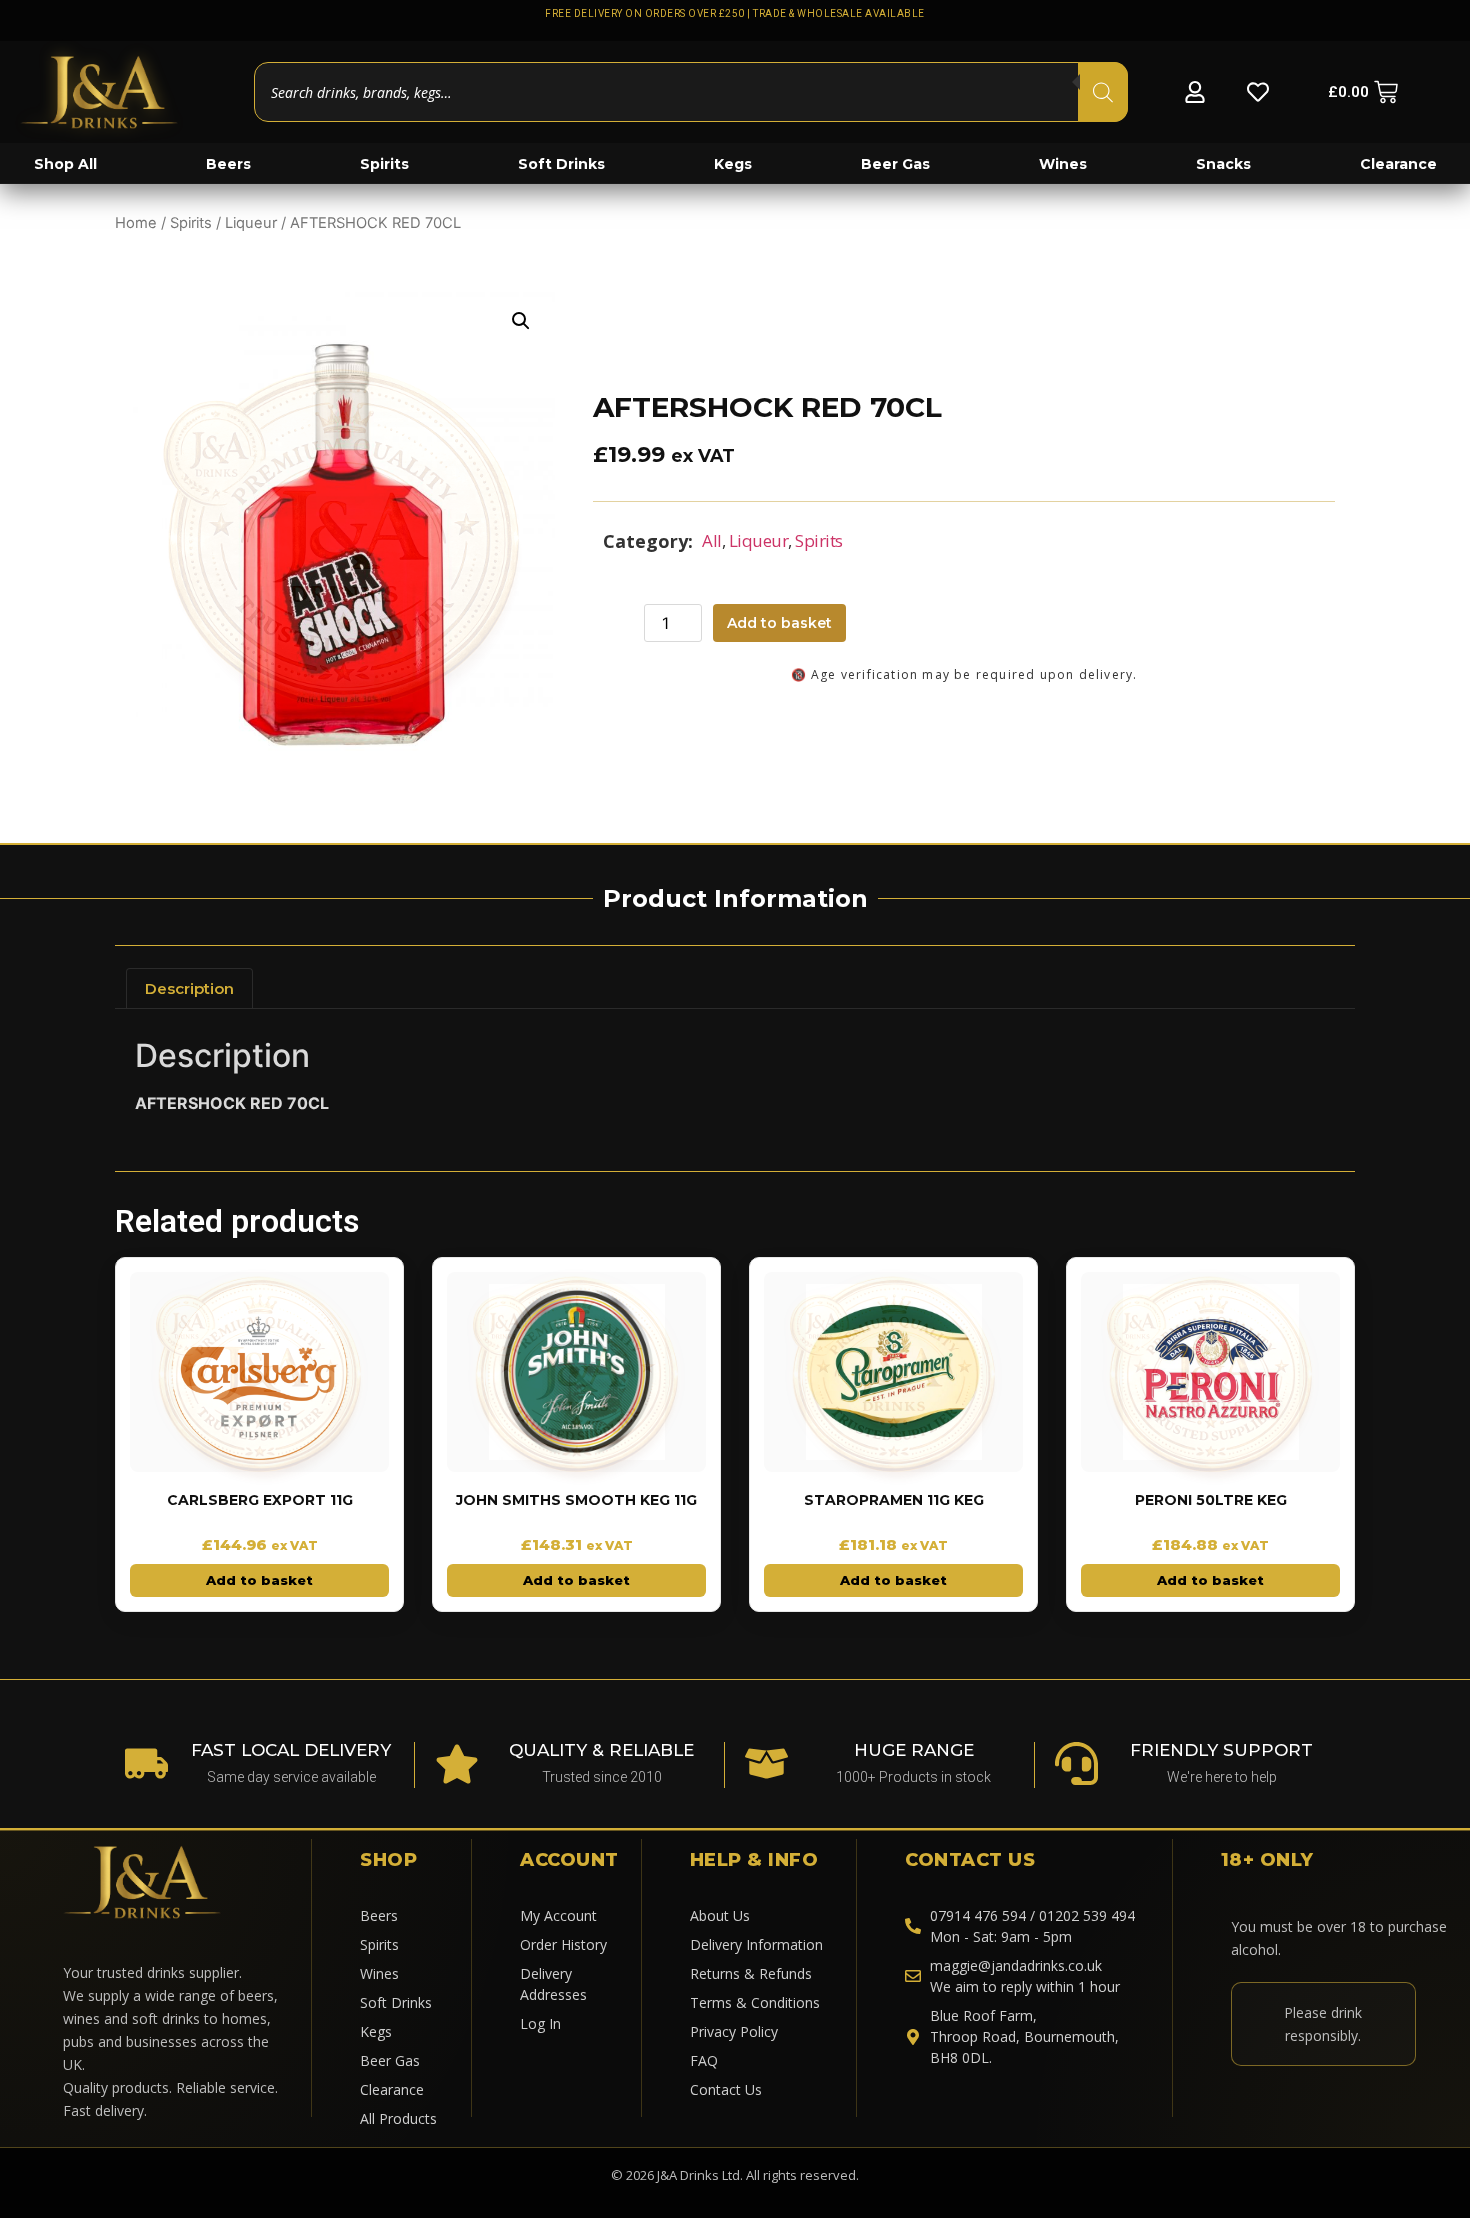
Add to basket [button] (259, 1580)
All (712, 540)
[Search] (1103, 92)
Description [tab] (189, 988)
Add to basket (779, 623)
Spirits (191, 223)
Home (136, 223)
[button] (521, 321)
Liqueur (251, 223)
